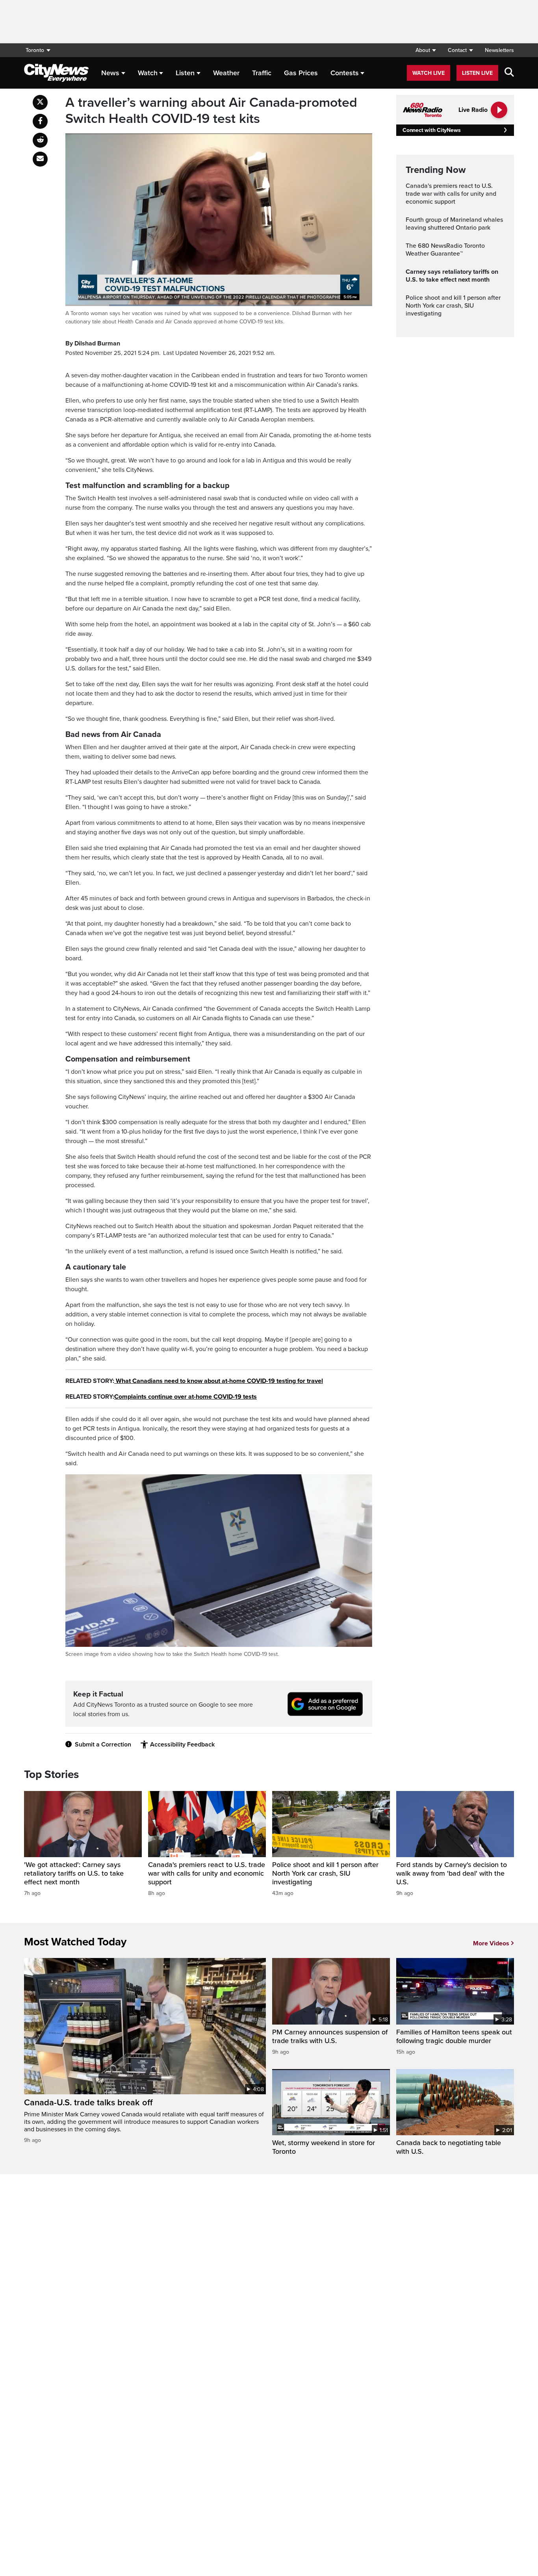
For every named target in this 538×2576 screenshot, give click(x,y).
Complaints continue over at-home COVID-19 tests (186, 1397)
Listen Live (477, 73)
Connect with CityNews (431, 130)
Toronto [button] (35, 50)
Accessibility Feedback (182, 1745)
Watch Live (429, 73)
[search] (509, 73)
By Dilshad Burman (93, 343)
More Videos (491, 1943)
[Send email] (40, 159)
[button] (426, 50)
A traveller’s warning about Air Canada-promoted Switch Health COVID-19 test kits (211, 111)
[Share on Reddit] (40, 140)
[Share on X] (40, 102)
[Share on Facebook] (40, 121)
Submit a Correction (103, 1745)
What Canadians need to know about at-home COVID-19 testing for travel (219, 1381)
